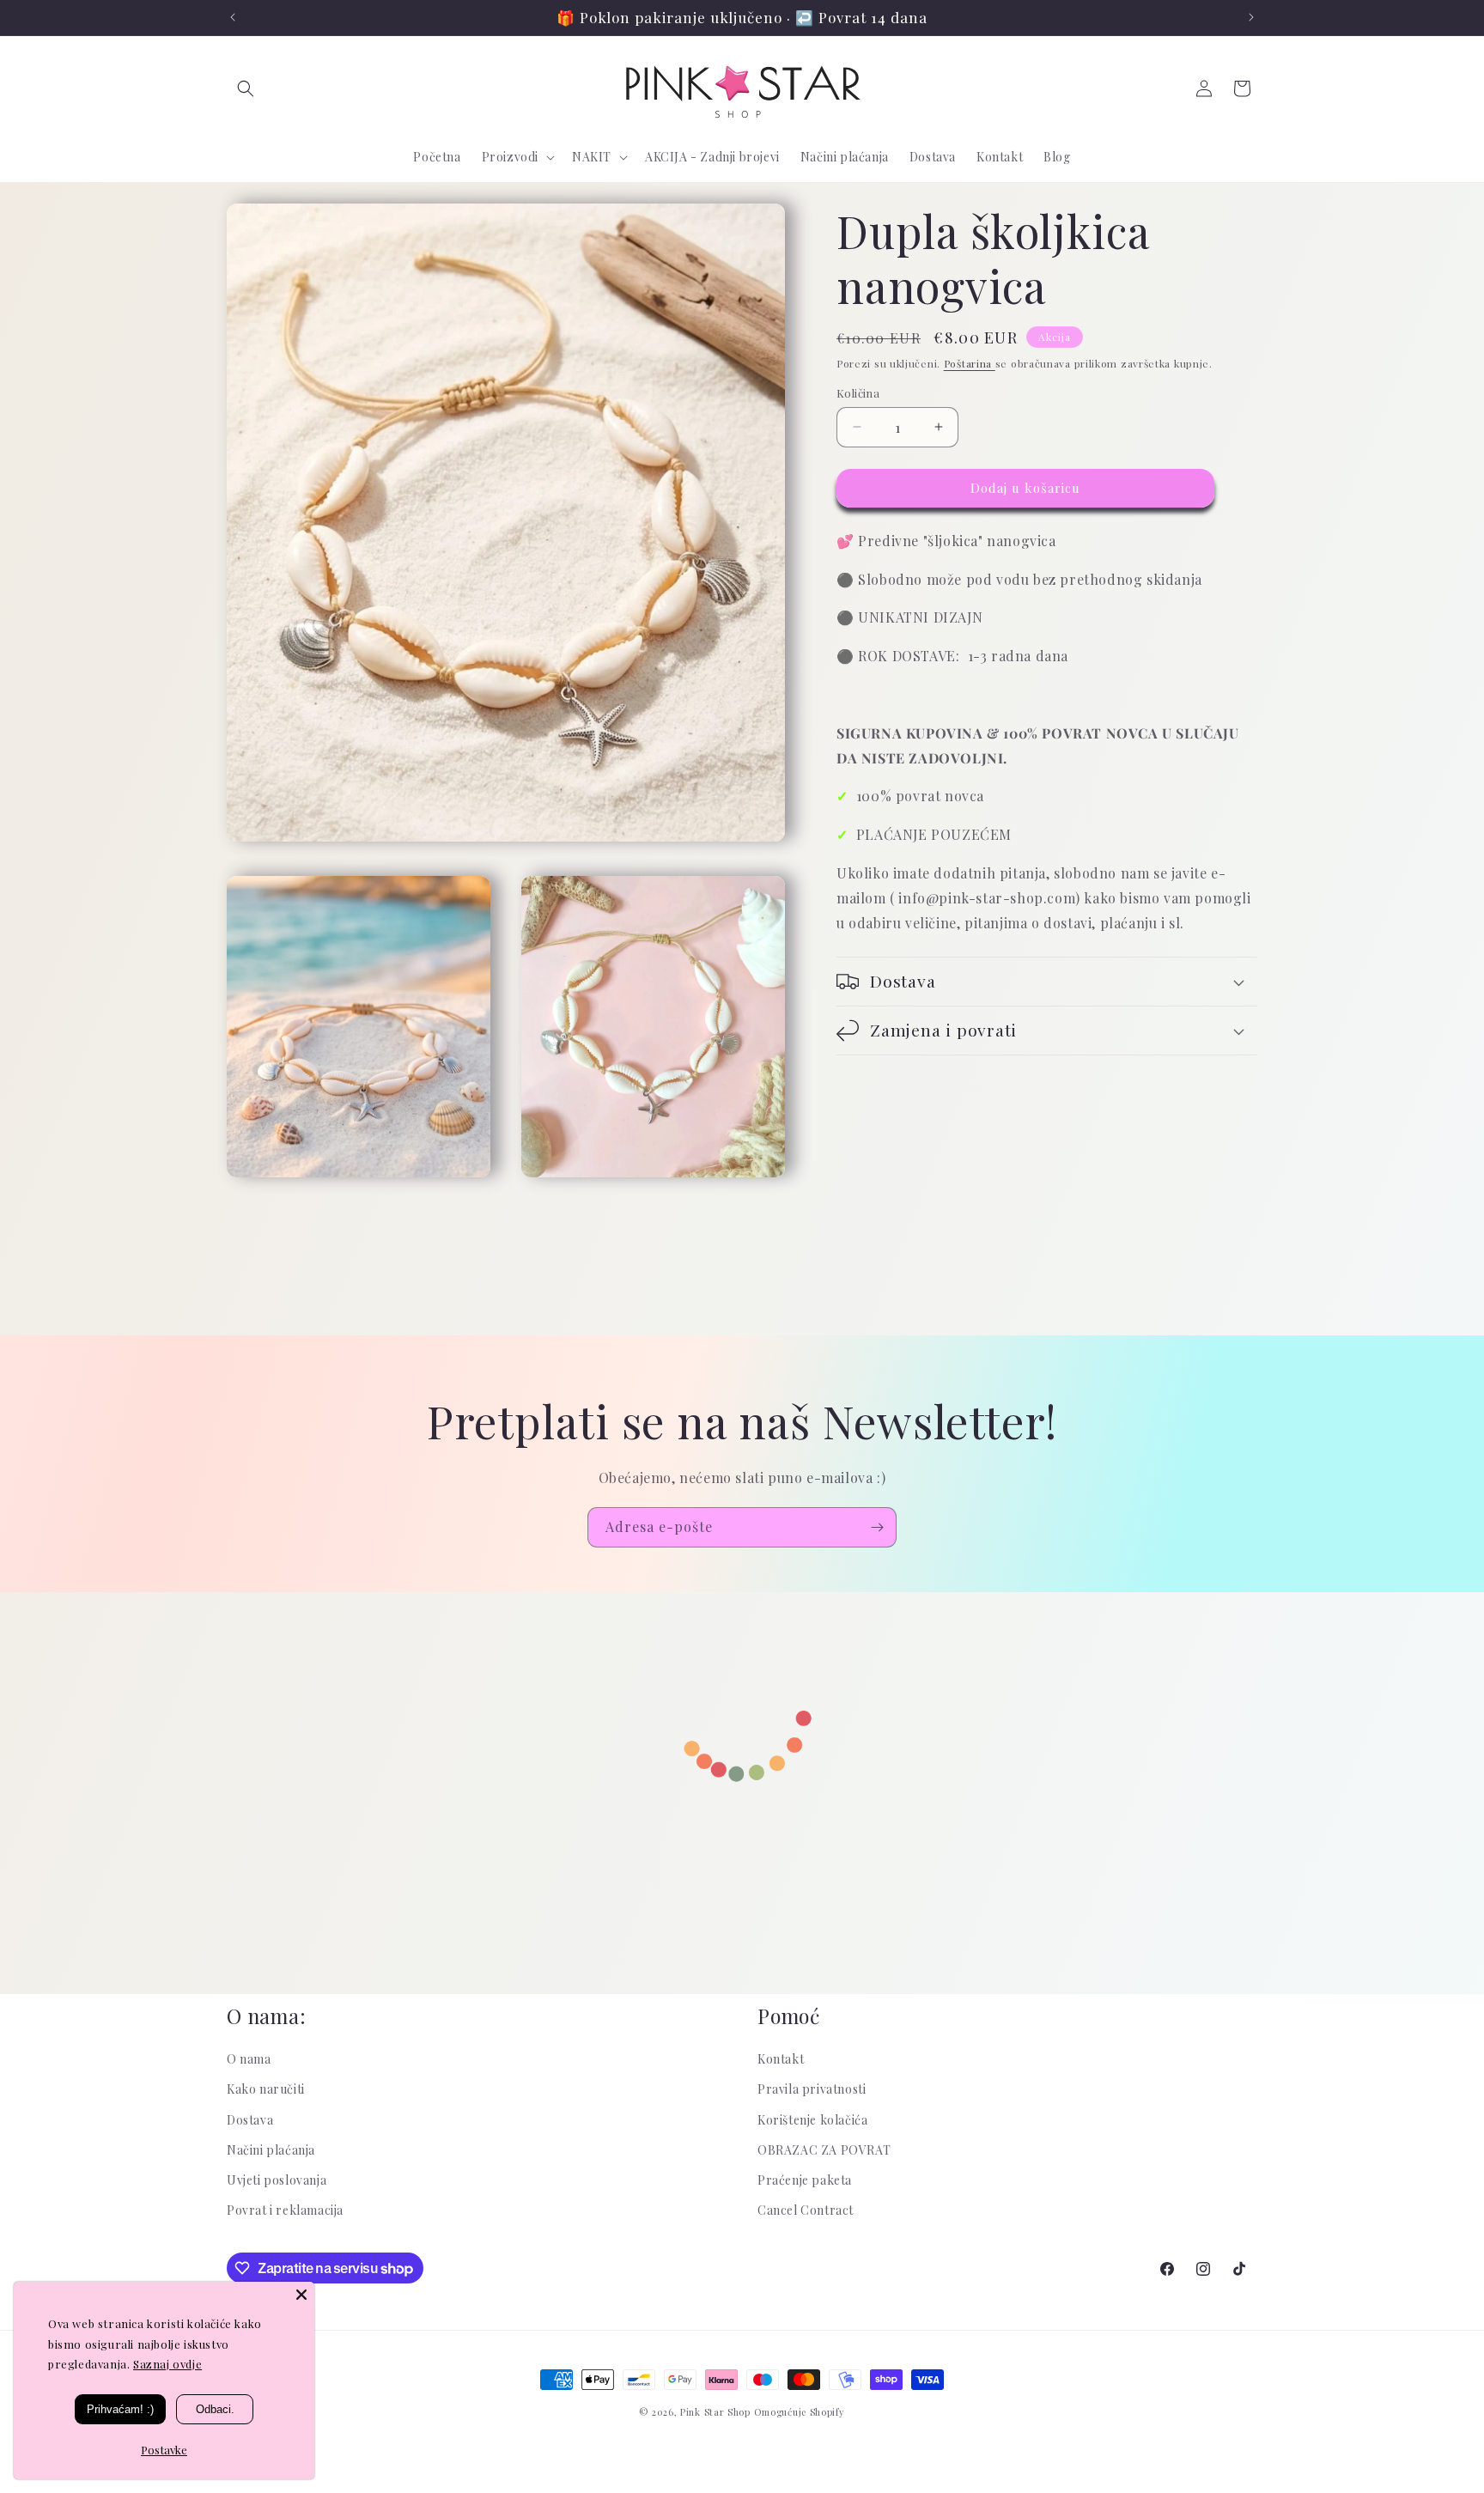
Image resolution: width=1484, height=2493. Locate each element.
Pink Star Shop (715, 2412)
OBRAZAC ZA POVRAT (824, 2150)
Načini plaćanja (271, 2150)
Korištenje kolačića (812, 2120)
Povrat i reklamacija (285, 2210)
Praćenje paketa (805, 2180)
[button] (246, 88)
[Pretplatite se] (877, 1527)
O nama (249, 2059)
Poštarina (970, 363)
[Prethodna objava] (233, 17)
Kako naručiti (266, 2089)
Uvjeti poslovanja (277, 2180)
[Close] (301, 2295)
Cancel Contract (806, 2210)
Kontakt (781, 2059)
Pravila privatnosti (812, 2089)
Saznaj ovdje (167, 2364)
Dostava (250, 2120)
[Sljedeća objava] (1251, 17)
